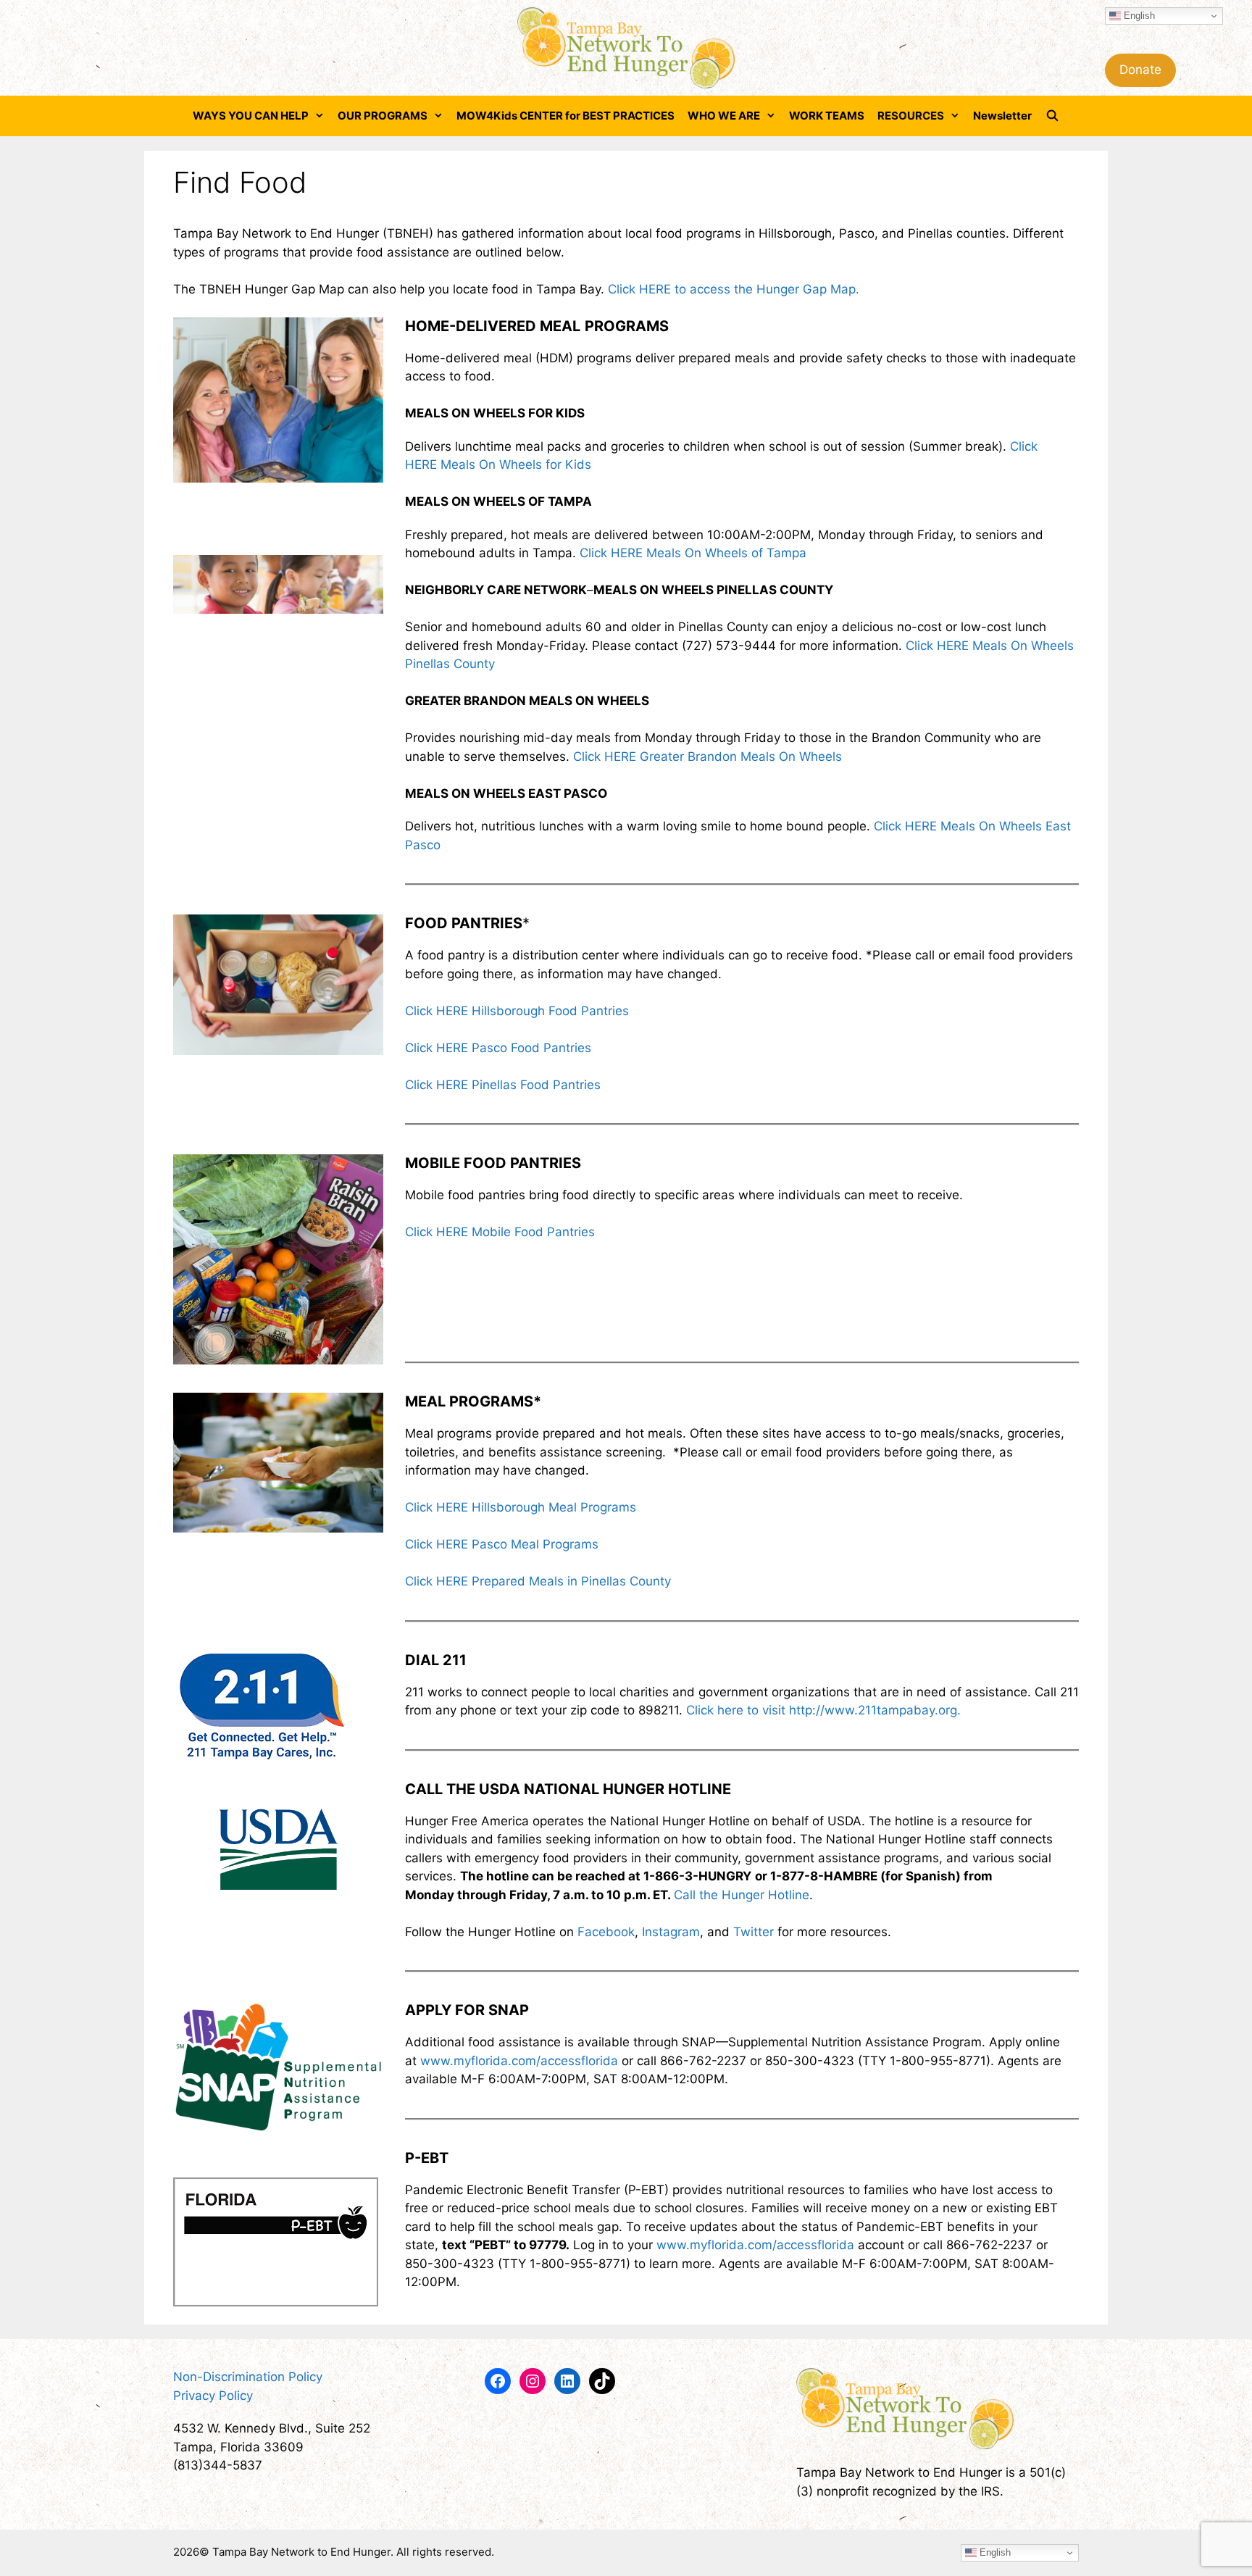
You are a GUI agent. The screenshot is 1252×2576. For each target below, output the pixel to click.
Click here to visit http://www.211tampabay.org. (823, 1710)
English (1138, 16)
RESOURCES (911, 116)
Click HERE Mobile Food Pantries (500, 1232)
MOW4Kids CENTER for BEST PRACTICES (566, 116)
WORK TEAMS (827, 116)
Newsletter (1002, 116)
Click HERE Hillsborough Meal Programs (521, 1507)
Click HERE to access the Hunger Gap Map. (734, 289)
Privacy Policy (213, 2396)
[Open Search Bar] (1052, 116)
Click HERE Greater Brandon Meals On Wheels (708, 756)
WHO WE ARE (724, 116)
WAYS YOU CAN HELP (251, 116)
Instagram (671, 1932)
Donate (1140, 70)
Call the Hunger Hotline (742, 1895)
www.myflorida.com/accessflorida (519, 2061)
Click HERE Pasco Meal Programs (502, 1544)
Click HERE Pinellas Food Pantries (503, 1085)
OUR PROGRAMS (383, 116)
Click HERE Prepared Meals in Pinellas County (538, 1581)
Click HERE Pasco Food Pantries (498, 1048)
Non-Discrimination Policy (248, 2377)
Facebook (606, 1932)
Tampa (786, 553)
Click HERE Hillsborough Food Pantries (517, 1011)
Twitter (754, 1932)
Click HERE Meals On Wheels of (673, 553)
